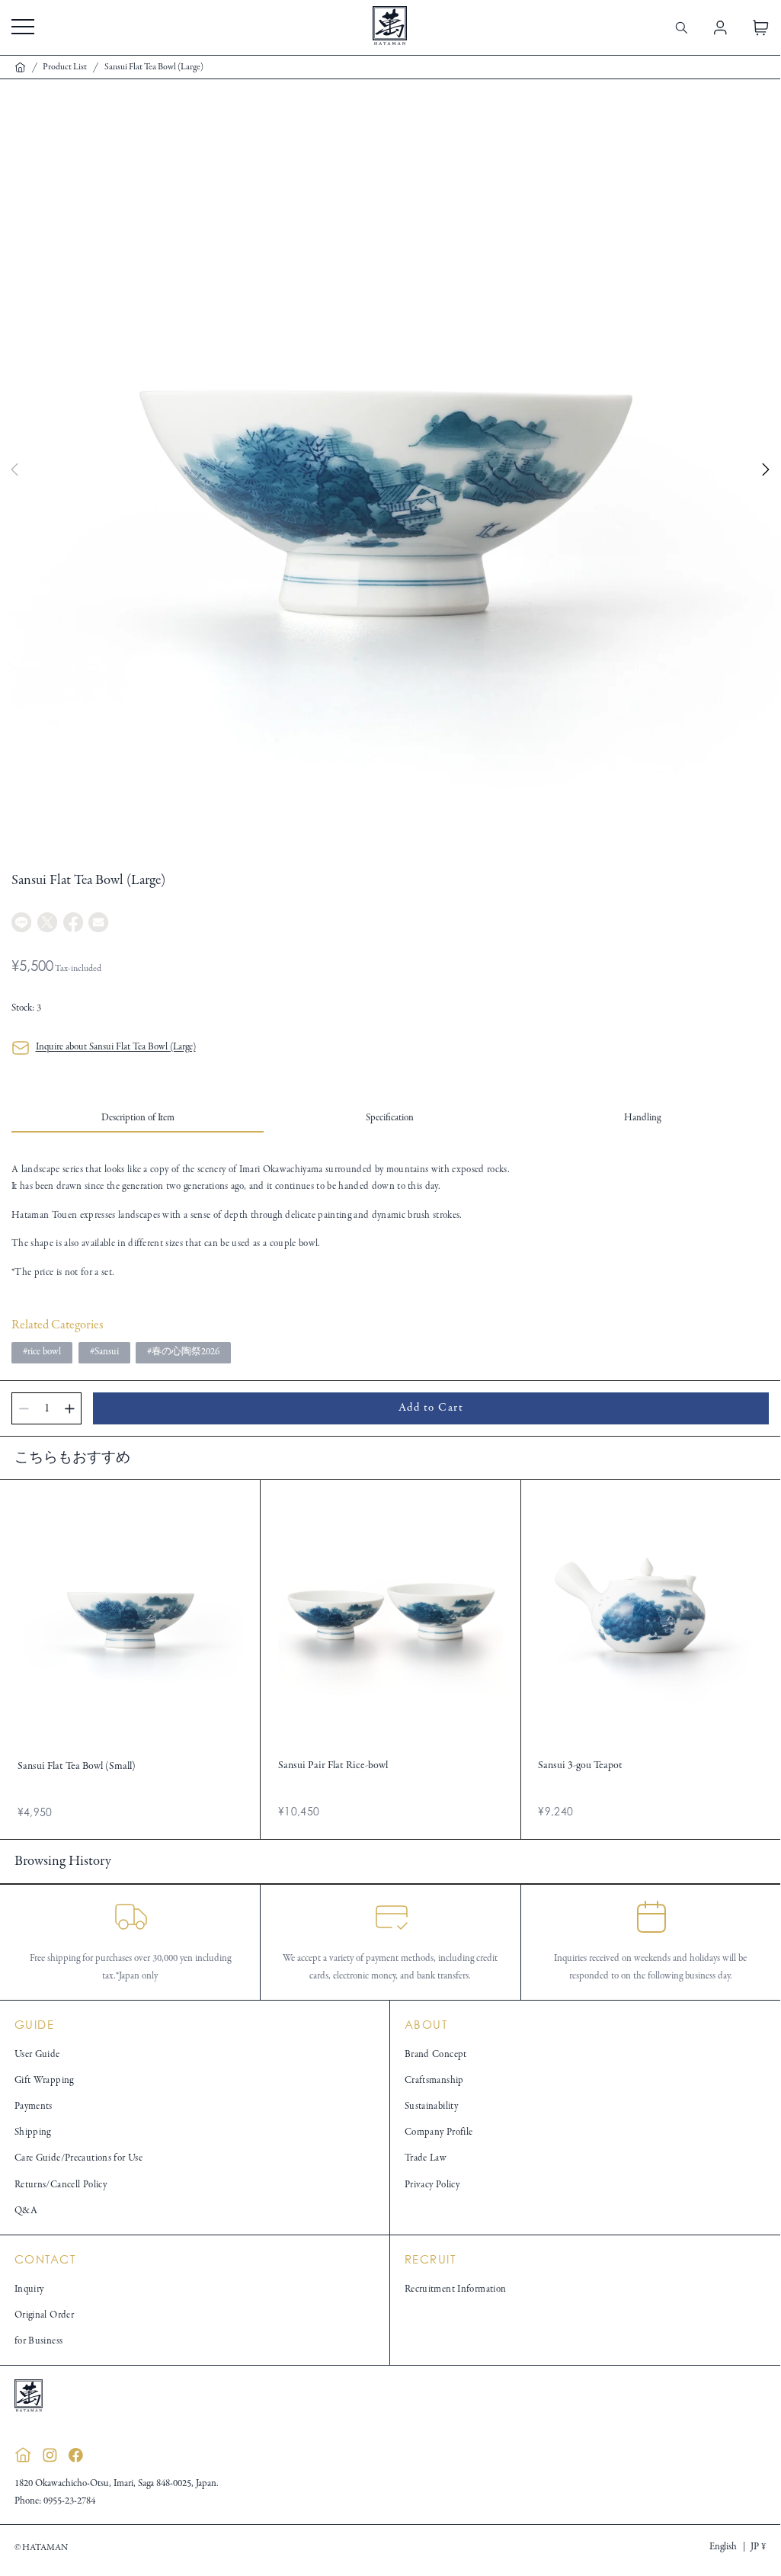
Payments (34, 2107)
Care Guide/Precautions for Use (78, 2158)
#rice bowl (42, 1352)
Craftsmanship (434, 2081)
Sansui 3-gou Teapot (580, 1765)
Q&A (26, 2211)
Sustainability (431, 2107)
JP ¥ (758, 2547)
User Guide (37, 2055)
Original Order (44, 2315)
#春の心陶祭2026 (183, 1352)
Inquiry (29, 2289)
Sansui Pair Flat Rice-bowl (333, 1765)
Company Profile (439, 2132)
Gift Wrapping (44, 2081)
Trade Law (426, 2158)
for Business (39, 2341)
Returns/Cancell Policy (61, 2185)
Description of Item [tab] (138, 1118)
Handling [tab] (642, 1118)
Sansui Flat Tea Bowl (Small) (77, 1766)
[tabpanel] (390, 1221)
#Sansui (104, 1352)
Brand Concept (436, 2055)
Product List (65, 67)
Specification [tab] (390, 1118)
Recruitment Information (456, 2289)
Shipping (33, 2132)
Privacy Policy (432, 2185)
